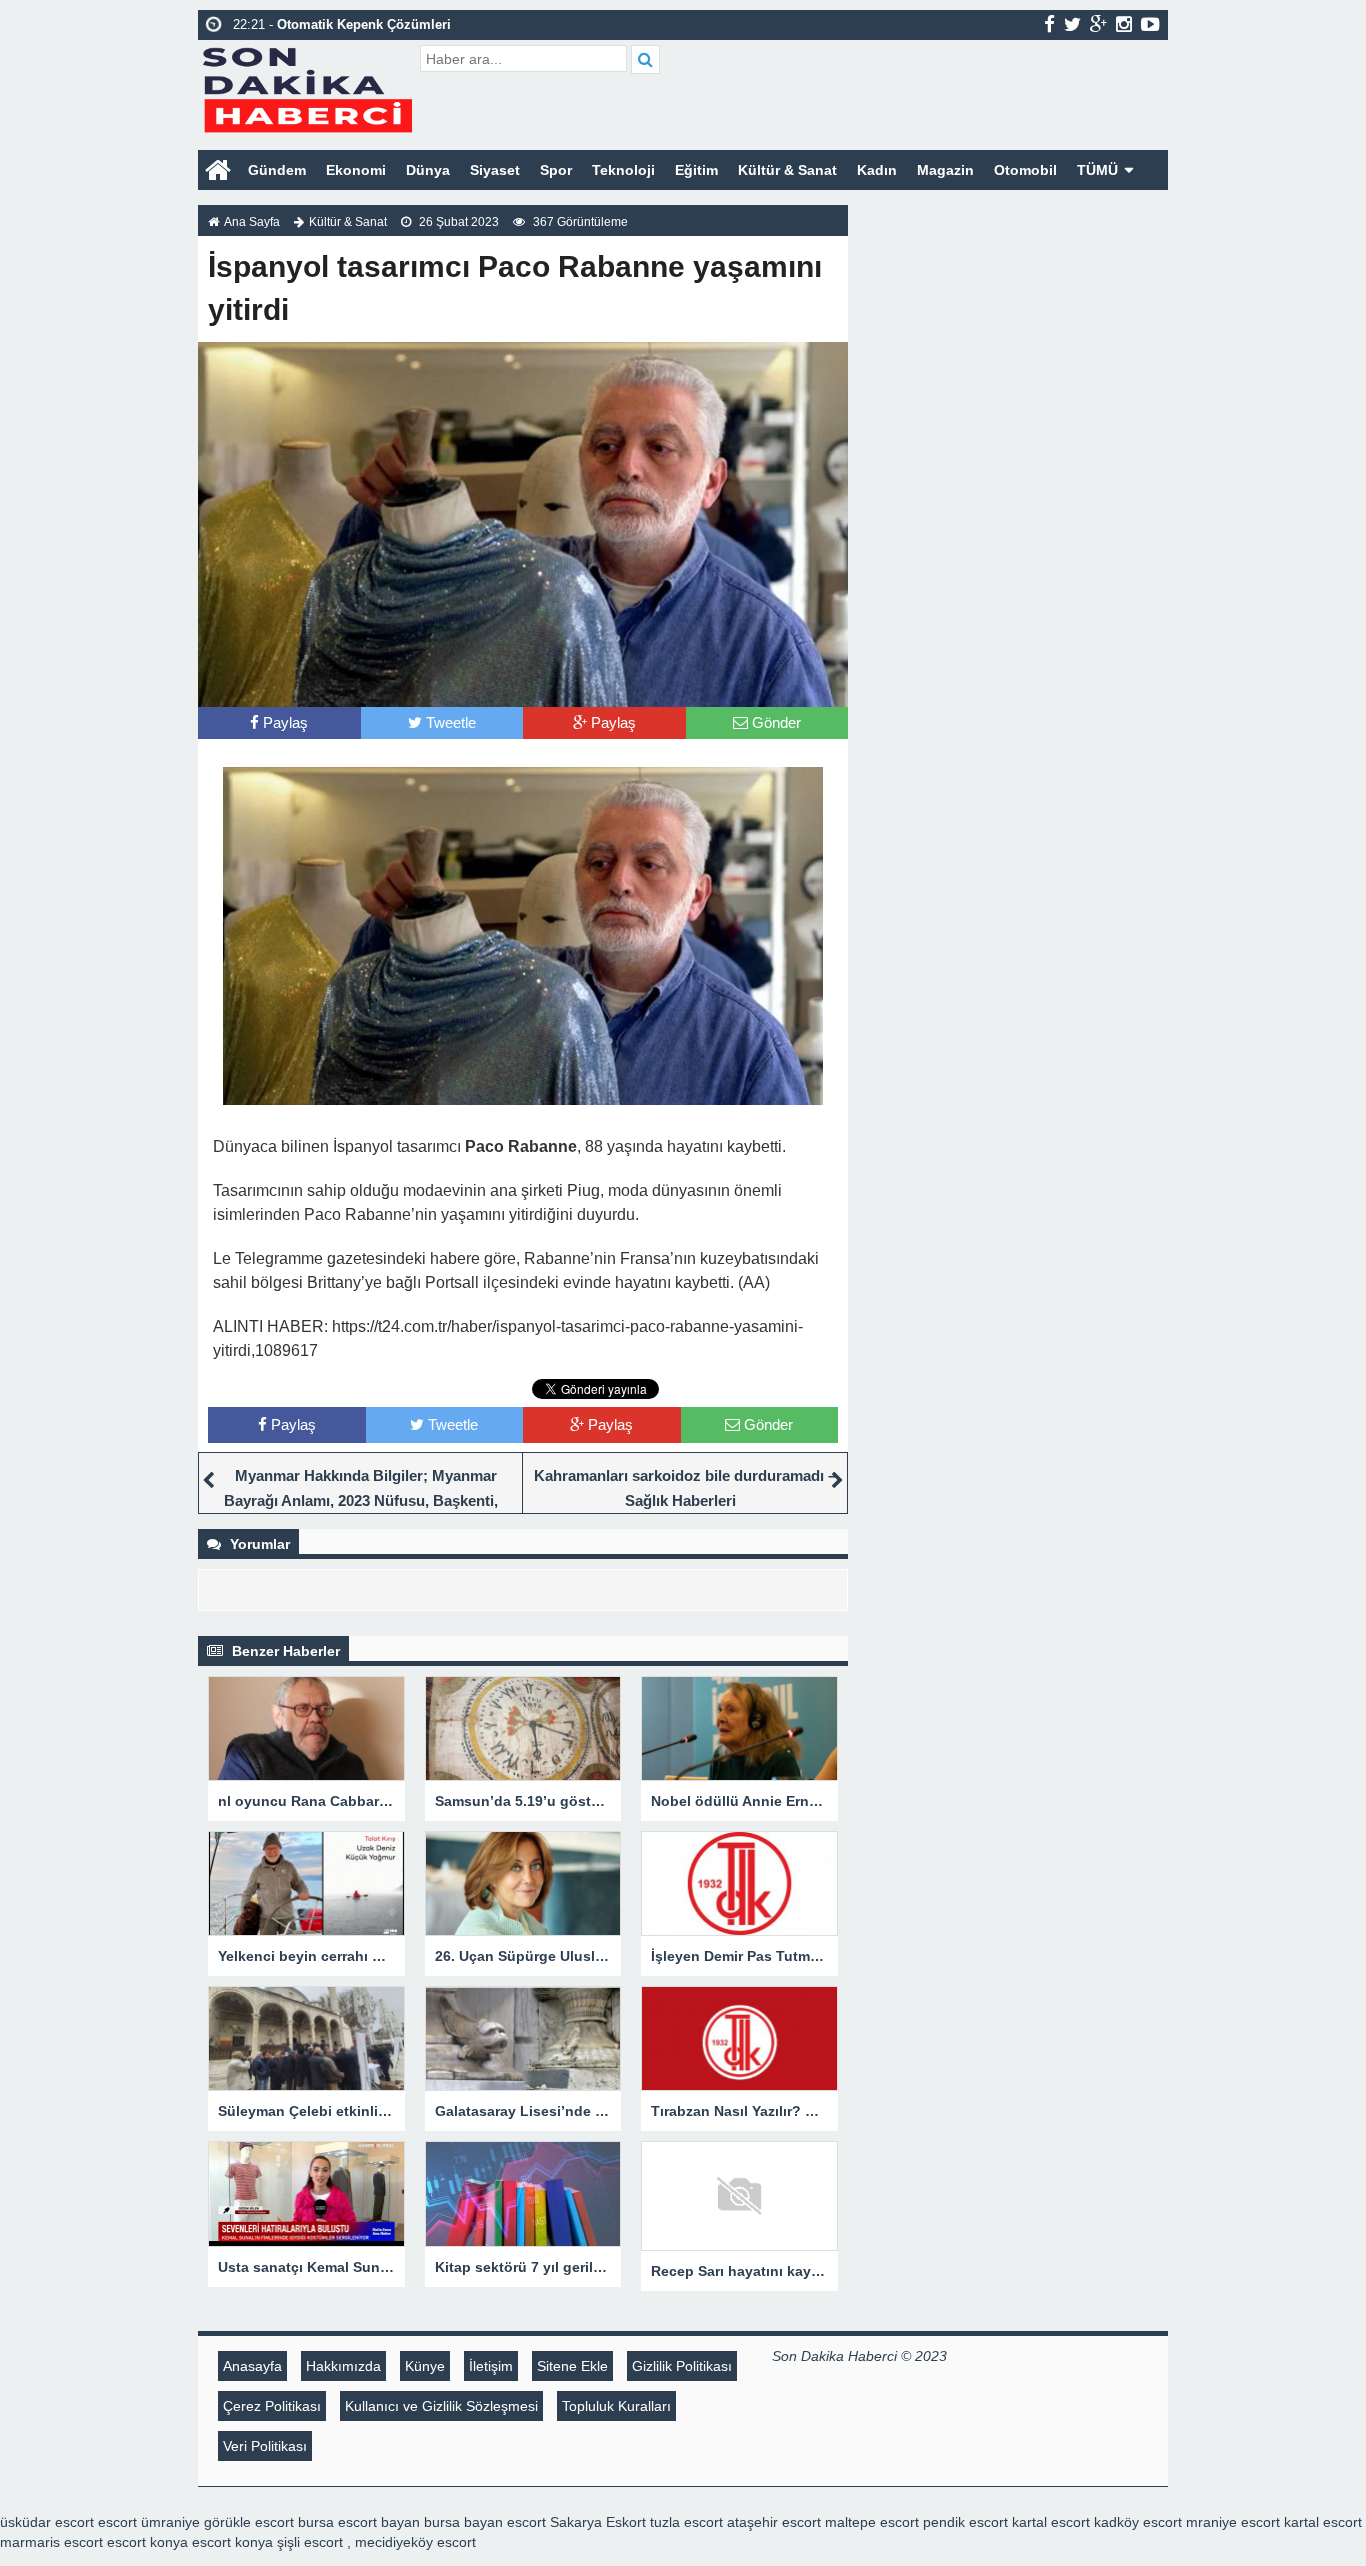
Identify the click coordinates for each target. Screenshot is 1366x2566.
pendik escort (965, 2522)
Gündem (277, 170)
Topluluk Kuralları (616, 2406)
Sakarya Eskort (598, 2522)
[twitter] (1072, 24)
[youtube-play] (1150, 24)
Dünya (428, 170)
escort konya (147, 2542)
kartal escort (1051, 2522)
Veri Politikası (265, 2446)
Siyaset (495, 170)
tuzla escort (686, 2522)
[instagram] (1124, 24)
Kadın (877, 170)
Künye (425, 2366)
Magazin (945, 170)
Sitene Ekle (572, 2366)
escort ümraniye (149, 2522)
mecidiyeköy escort (415, 2542)
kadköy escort (1138, 2522)
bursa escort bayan (359, 2522)
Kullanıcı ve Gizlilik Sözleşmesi (441, 2406)
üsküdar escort (47, 2522)
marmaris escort (51, 2542)
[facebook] (1049, 24)
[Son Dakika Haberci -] (306, 87)
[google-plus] (1098, 24)
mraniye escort (1233, 2522)
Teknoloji (623, 170)
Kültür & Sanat (787, 170)
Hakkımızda (343, 2366)
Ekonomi (356, 170)
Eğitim (696, 170)
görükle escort (249, 2522)
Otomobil (1025, 170)
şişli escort (310, 2542)
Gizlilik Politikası (682, 2366)
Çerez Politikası (272, 2406)
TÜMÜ (1097, 170)
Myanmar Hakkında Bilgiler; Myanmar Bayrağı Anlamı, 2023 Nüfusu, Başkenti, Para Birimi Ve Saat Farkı (361, 1500)
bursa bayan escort (485, 2522)
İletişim (491, 2366)
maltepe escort (872, 2522)
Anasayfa (252, 2366)
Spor (556, 170)
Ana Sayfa (252, 222)
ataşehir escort (774, 2522)
